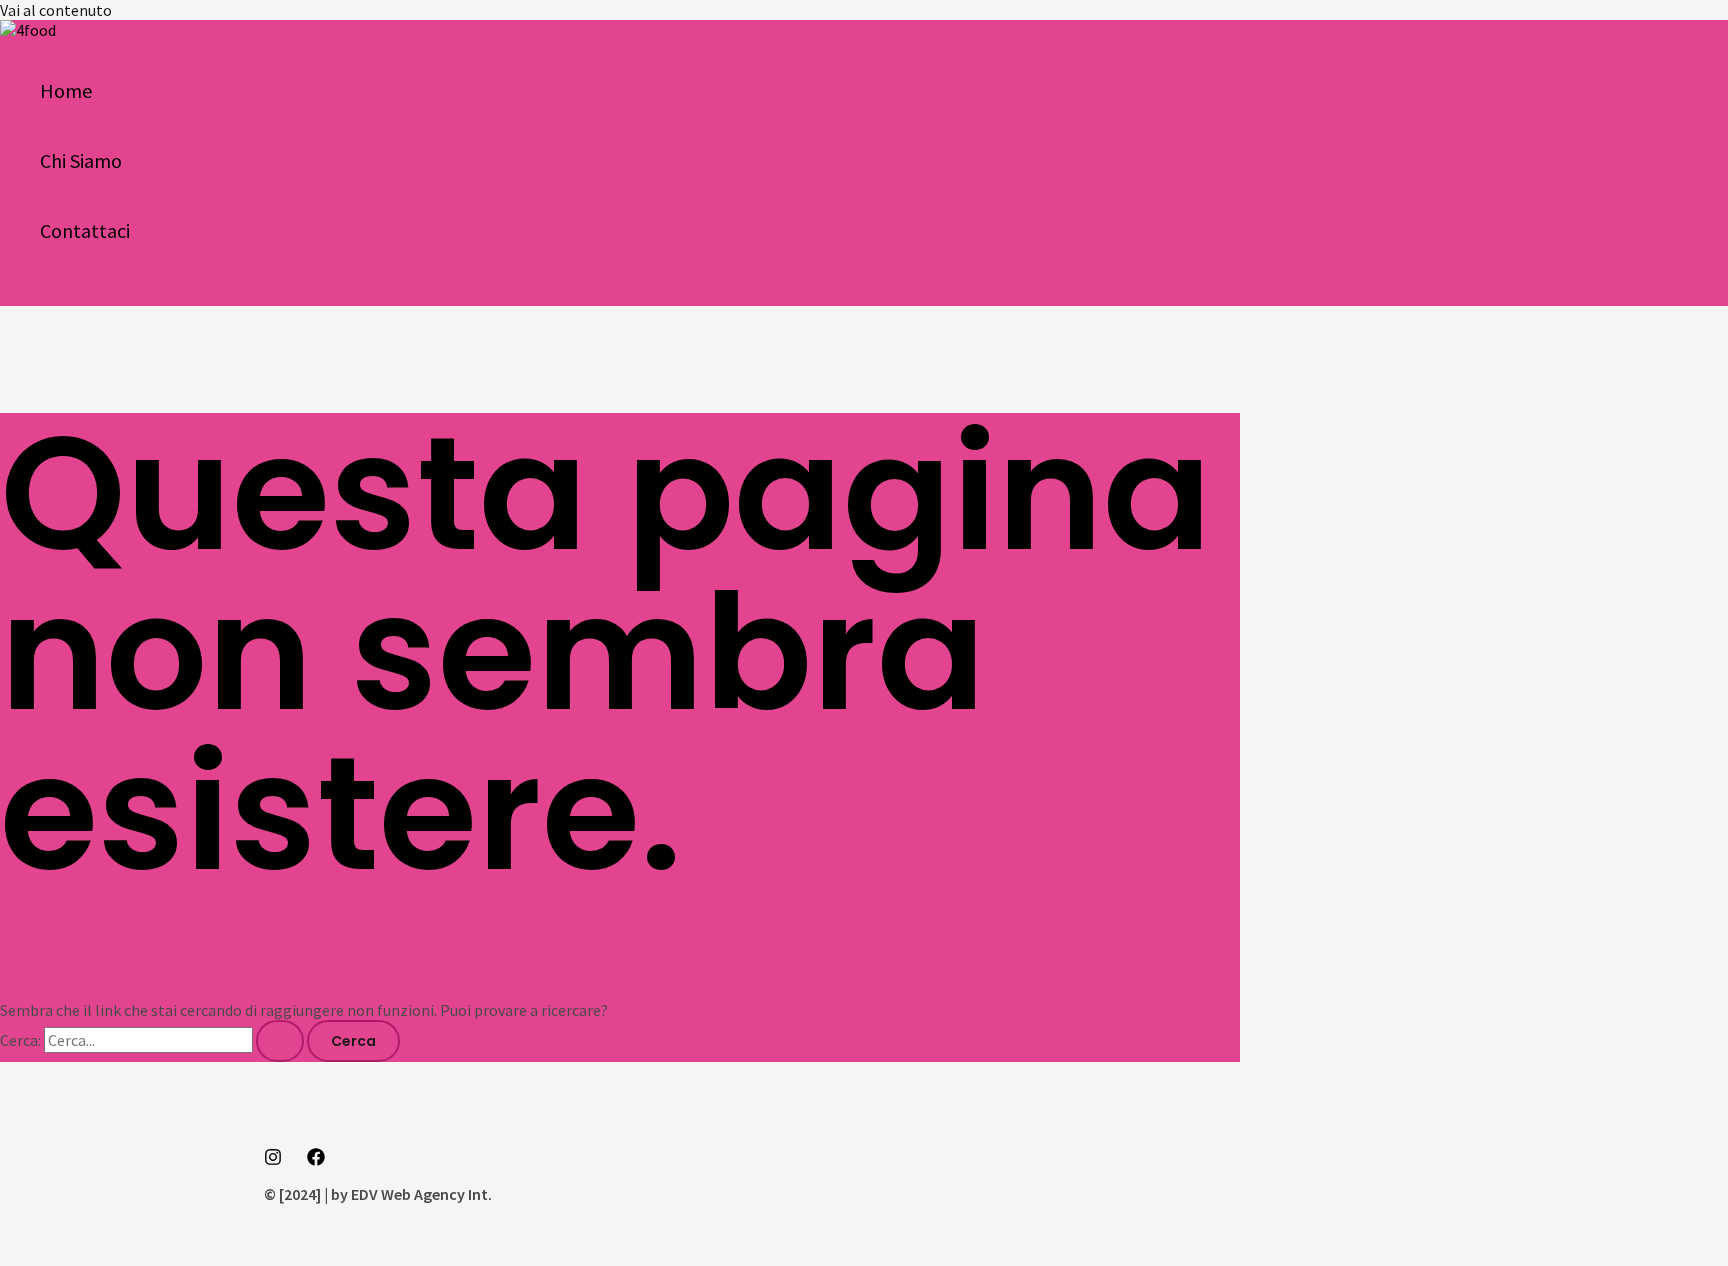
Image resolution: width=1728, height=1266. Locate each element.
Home (66, 90)
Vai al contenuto (56, 10)
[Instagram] (273, 1160)
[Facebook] (316, 1160)
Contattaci (85, 230)
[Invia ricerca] (280, 1041)
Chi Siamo (81, 160)
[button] (22, 294)
